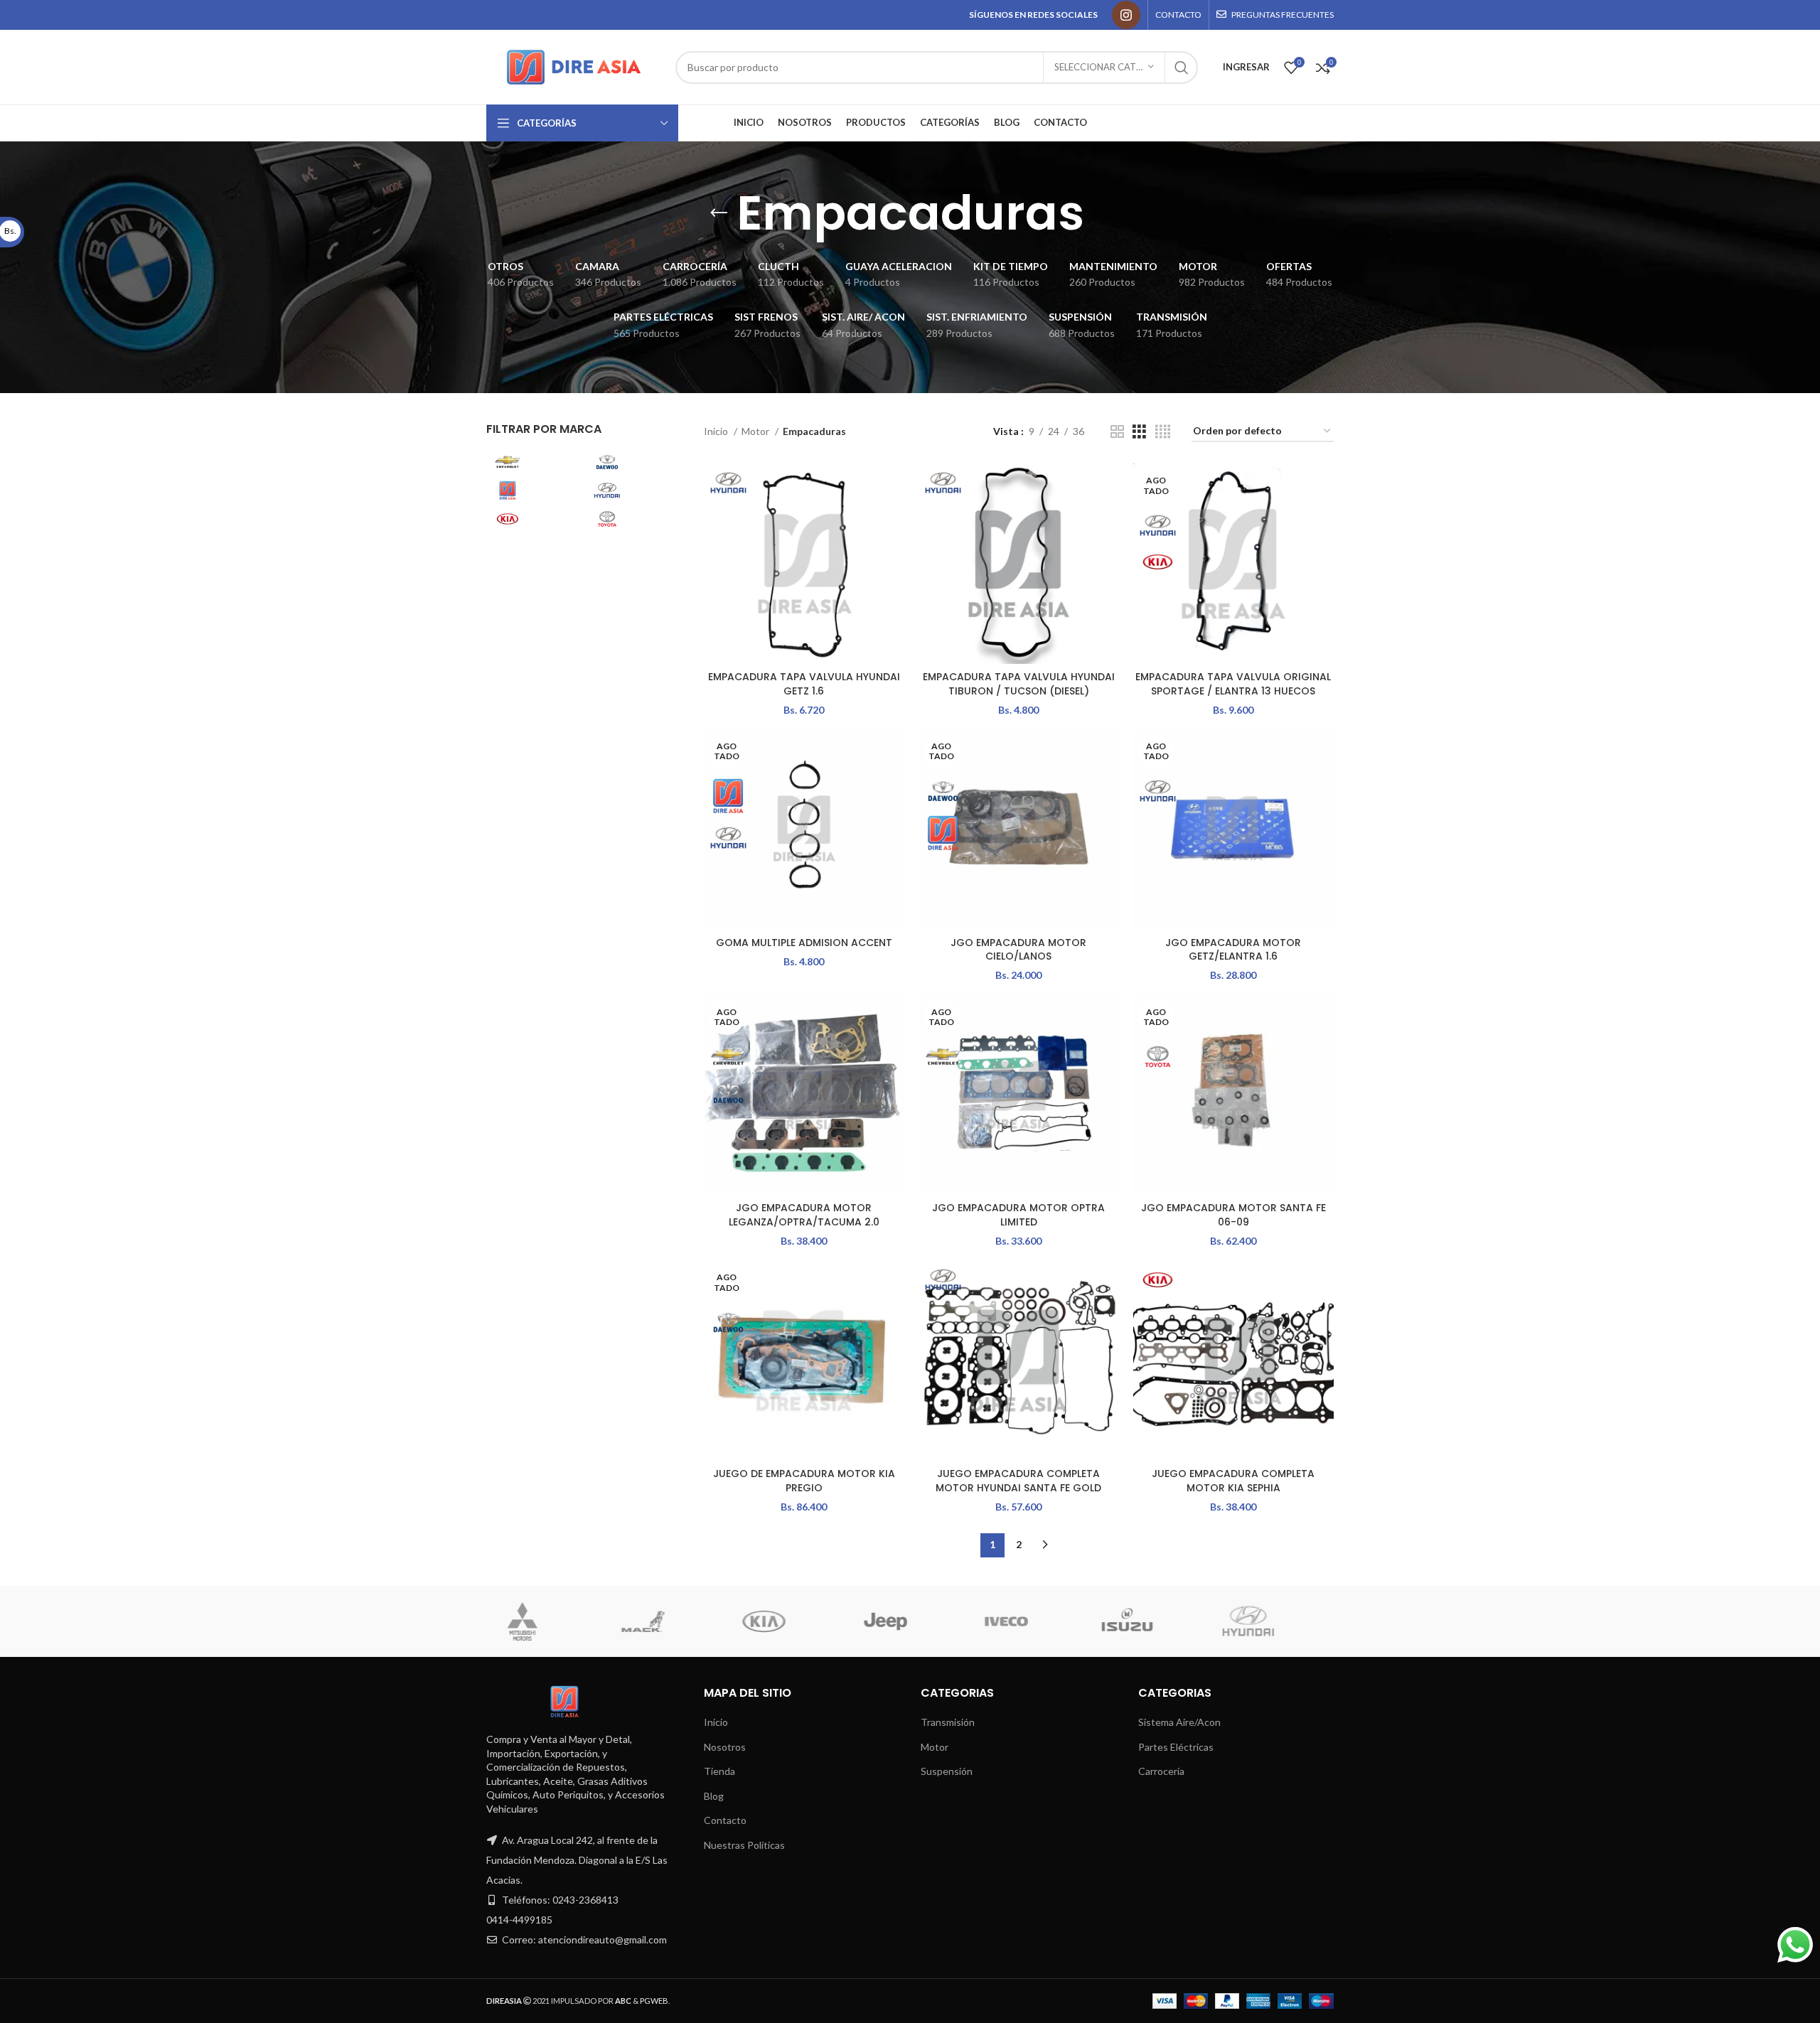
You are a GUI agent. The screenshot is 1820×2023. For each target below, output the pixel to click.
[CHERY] (1029, 1621)
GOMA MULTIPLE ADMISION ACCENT (804, 943)
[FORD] (667, 1621)
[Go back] (719, 213)
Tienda (719, 1771)
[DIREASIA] (788, 1621)
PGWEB (654, 2001)
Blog (714, 1796)
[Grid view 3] (1139, 432)
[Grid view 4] (1163, 432)
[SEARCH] (1182, 68)
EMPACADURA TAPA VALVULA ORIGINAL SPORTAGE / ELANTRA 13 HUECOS (1233, 684)
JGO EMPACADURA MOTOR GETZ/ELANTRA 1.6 (1233, 950)
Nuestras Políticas (744, 1845)
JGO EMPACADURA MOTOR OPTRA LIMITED (1018, 1215)
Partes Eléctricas (1176, 1747)
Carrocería (1161, 1771)
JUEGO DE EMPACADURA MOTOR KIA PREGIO (804, 1481)
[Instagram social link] (1126, 15)
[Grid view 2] (1117, 432)
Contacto (725, 1820)
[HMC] (545, 1621)
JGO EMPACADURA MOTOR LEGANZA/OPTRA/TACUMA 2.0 (804, 1215)
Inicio (717, 431)
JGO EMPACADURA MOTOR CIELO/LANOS (1018, 950)
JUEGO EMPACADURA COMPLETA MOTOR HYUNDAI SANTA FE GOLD (1018, 1481)
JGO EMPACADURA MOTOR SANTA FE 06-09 (1233, 1215)
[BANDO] (1150, 1621)
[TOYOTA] (1272, 1621)
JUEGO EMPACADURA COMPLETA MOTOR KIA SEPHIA (1233, 1481)
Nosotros (725, 1747)
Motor (756, 431)
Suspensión (947, 1771)
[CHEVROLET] (909, 1621)
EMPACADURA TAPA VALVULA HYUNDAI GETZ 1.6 (804, 684)
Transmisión (948, 1722)
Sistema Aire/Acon (1179, 1722)
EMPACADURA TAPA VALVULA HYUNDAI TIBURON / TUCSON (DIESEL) (1019, 684)
